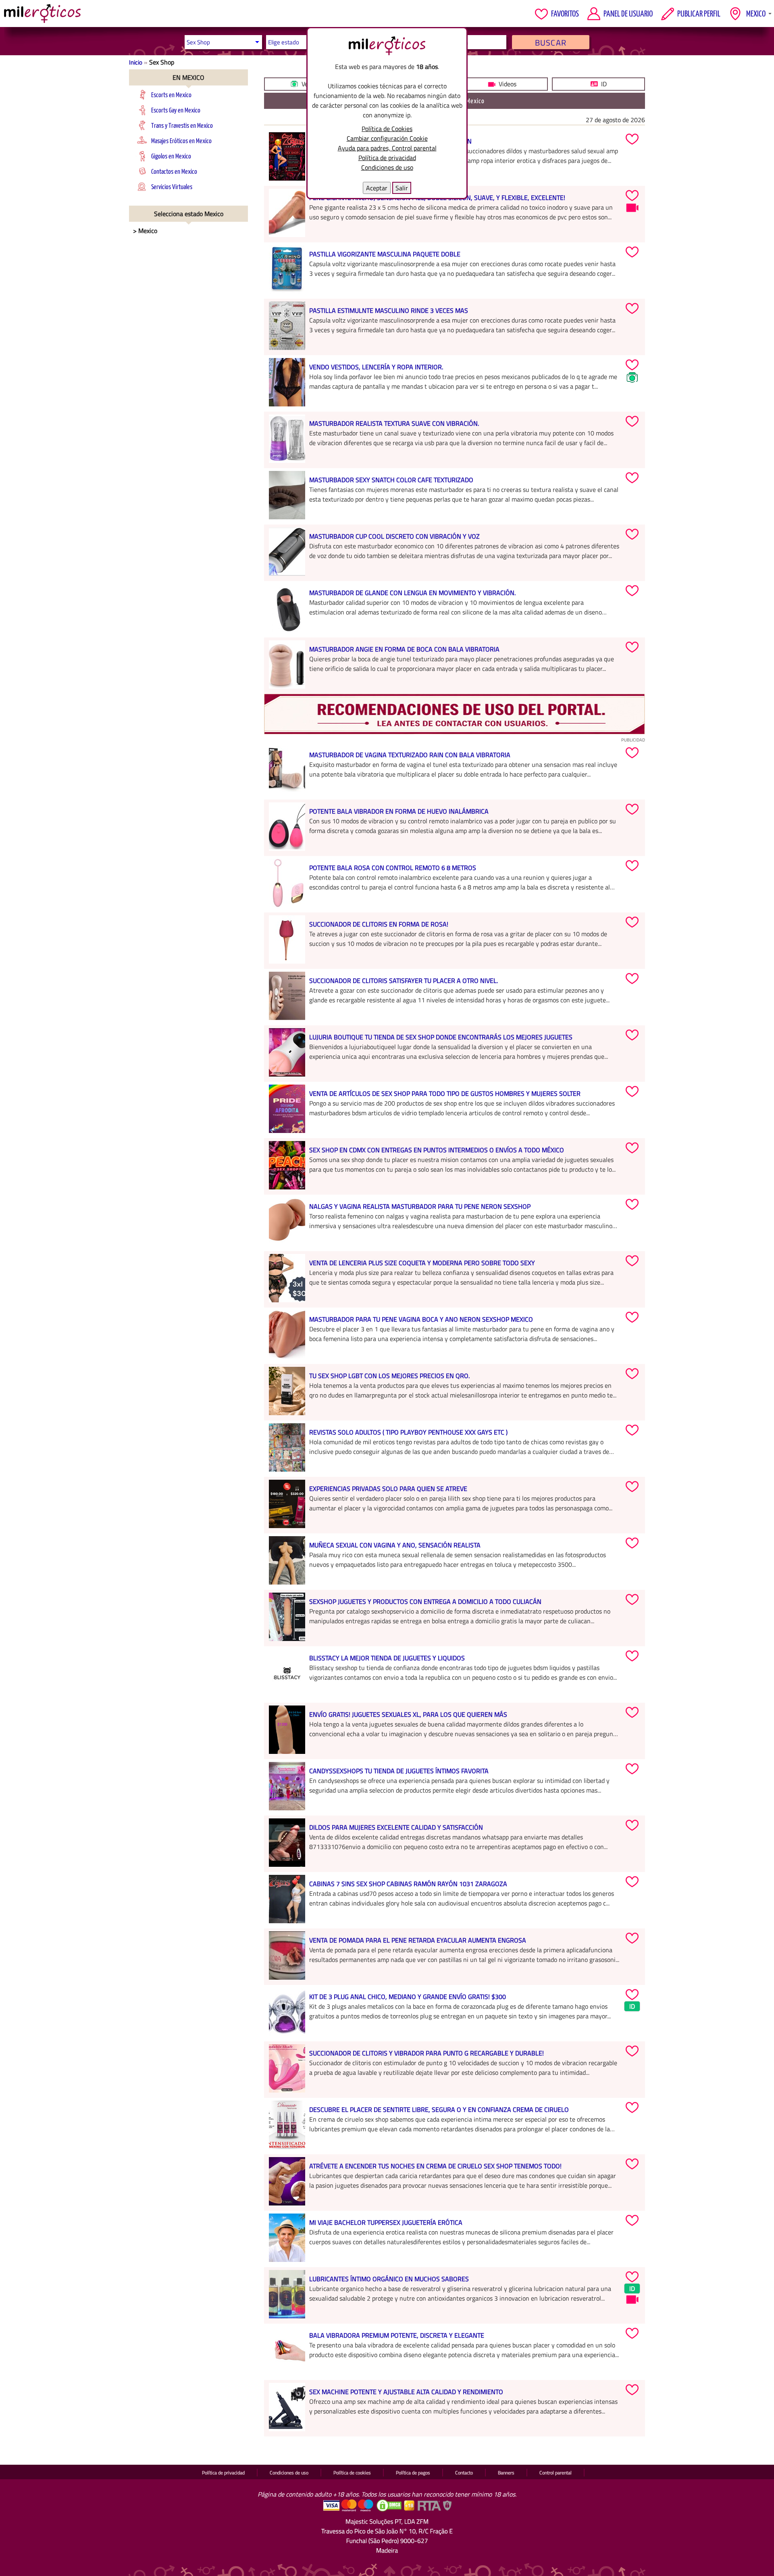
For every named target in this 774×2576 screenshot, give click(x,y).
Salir (402, 188)
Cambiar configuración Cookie (387, 138)
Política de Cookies (387, 129)
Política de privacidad (387, 158)
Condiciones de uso (387, 167)
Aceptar (377, 188)
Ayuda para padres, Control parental (387, 148)
